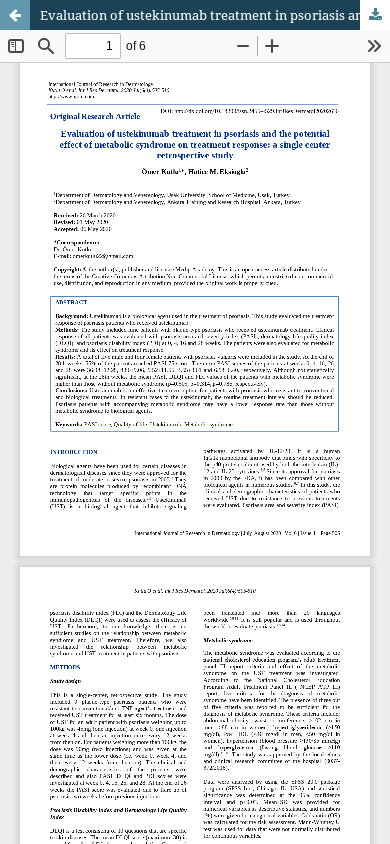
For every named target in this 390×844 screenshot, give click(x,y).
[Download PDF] (375, 15)
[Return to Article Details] (15, 15)
